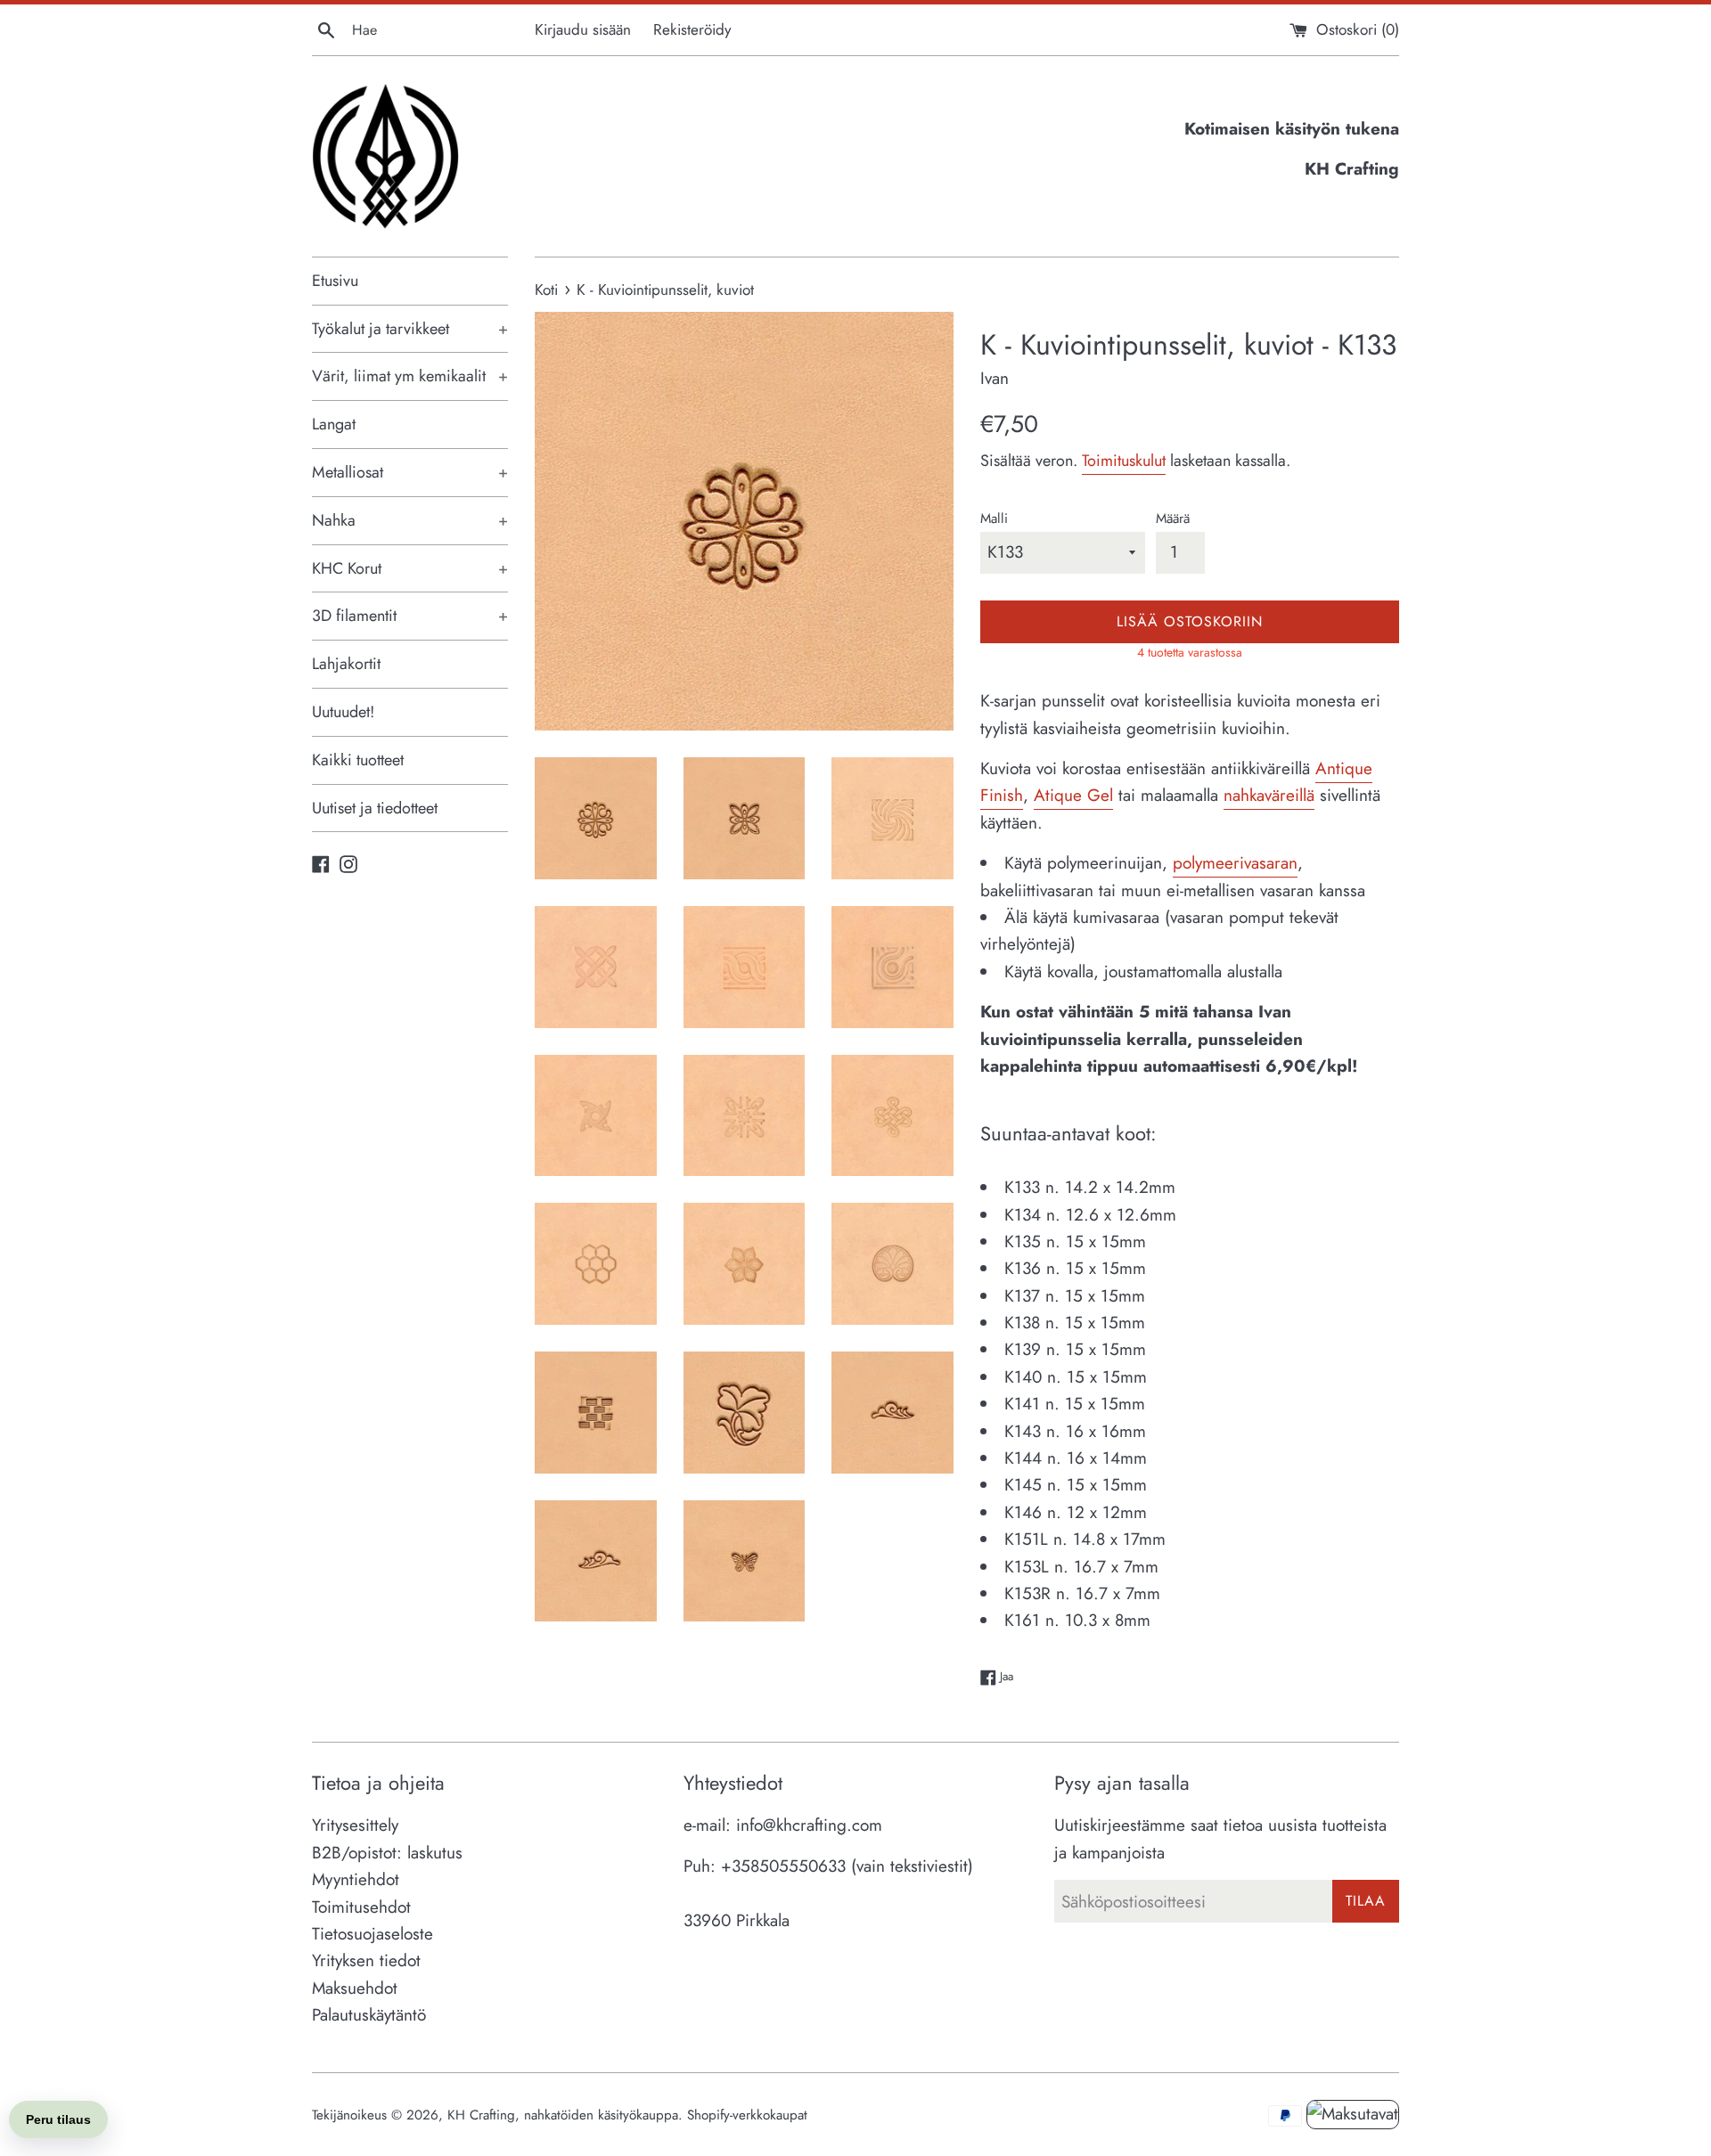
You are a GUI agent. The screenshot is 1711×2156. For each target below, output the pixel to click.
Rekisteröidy (692, 29)
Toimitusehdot (361, 1907)
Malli (994, 519)
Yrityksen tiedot (366, 1960)
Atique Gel (1073, 795)
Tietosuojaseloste (372, 1934)
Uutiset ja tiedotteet (375, 808)
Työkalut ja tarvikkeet (410, 329)
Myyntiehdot (356, 1879)
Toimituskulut (1124, 461)
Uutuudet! (343, 712)
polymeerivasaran (1235, 863)
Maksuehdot (355, 1988)
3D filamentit (410, 616)
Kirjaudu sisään (583, 29)
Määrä (1173, 519)
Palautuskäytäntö (369, 2015)
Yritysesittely (355, 1825)
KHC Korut (410, 568)
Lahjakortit (346, 664)
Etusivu (335, 281)
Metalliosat (410, 472)
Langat (334, 424)
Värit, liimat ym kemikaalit (410, 376)
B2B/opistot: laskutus (387, 1853)
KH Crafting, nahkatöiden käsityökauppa (563, 2115)
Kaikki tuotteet (358, 760)
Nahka (410, 520)
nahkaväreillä (1269, 795)
